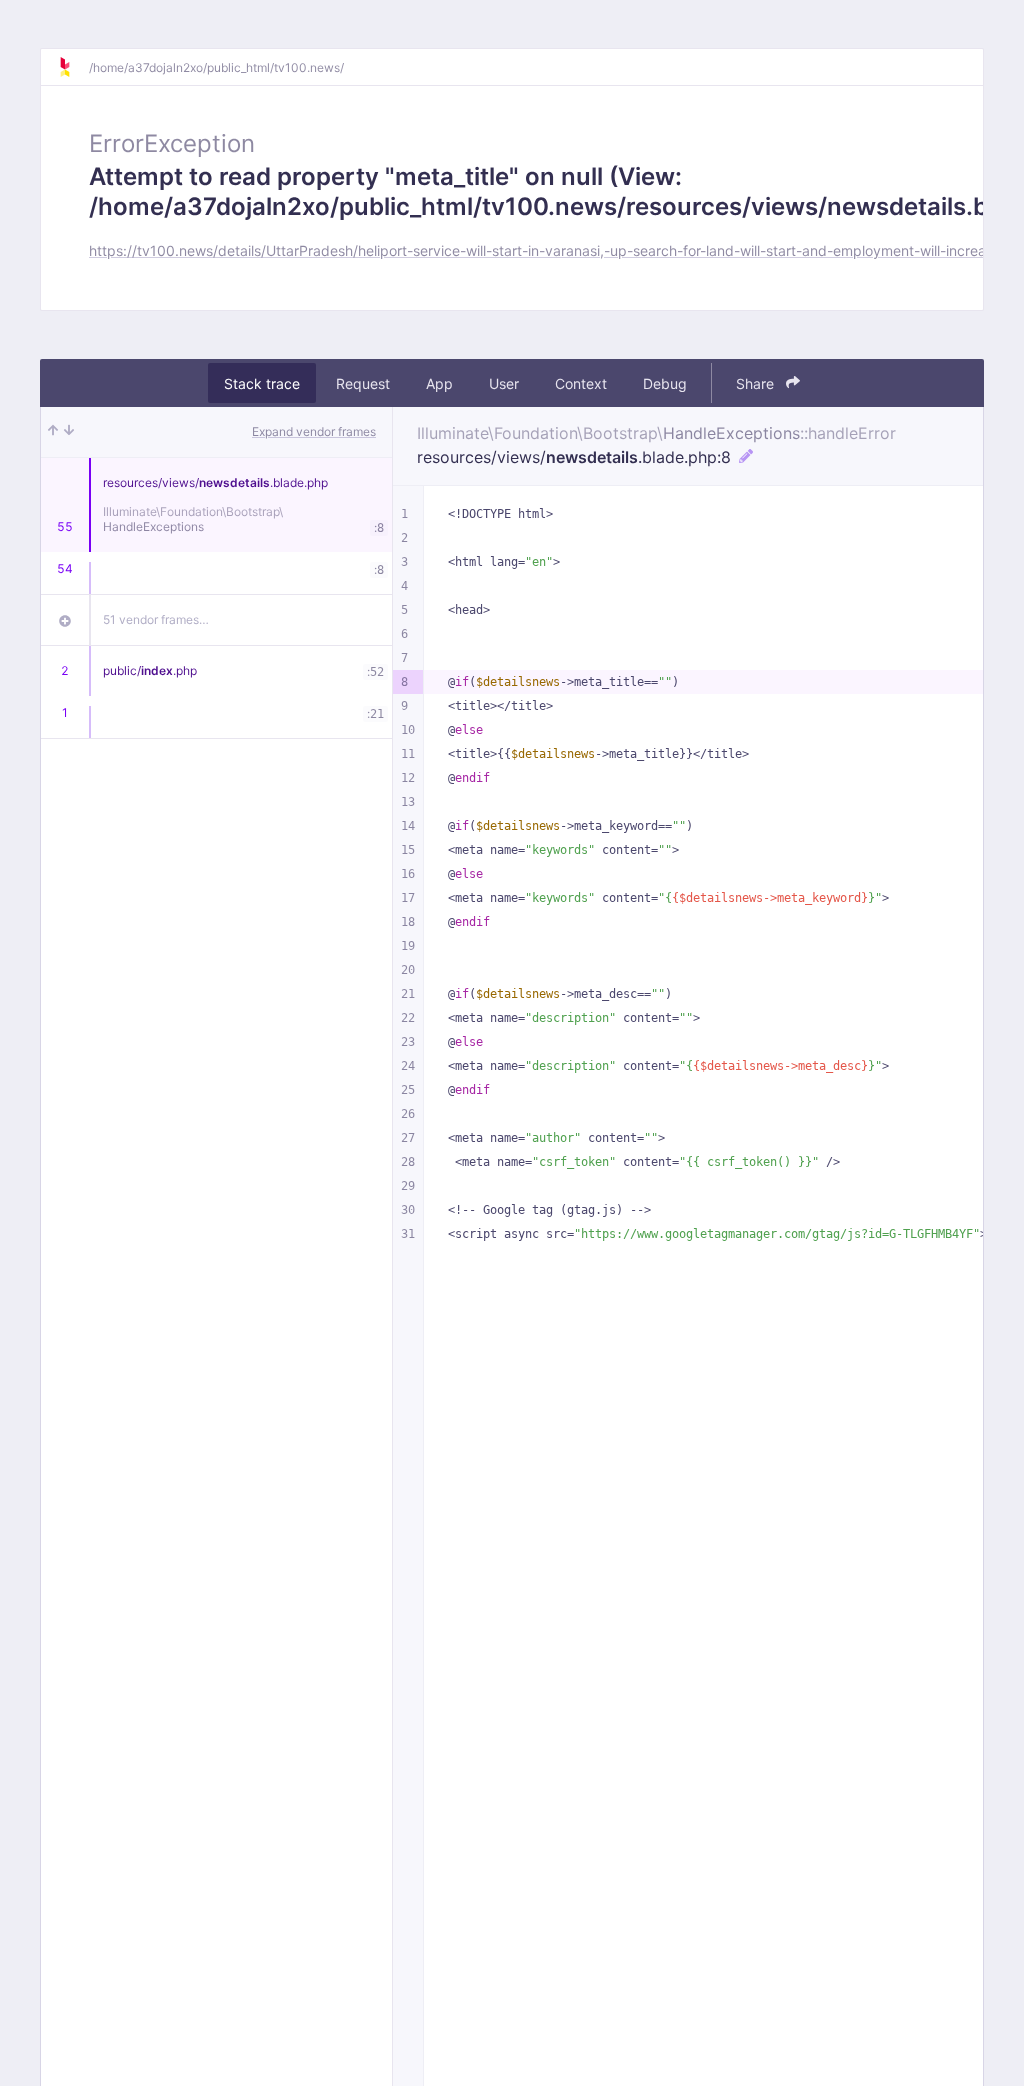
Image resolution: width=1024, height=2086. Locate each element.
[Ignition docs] (73, 67)
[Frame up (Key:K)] (53, 432)
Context (581, 383)
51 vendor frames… (156, 619)
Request (363, 383)
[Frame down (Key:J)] (69, 432)
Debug (665, 383)
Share (757, 383)
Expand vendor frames (314, 431)
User (504, 383)
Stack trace (262, 383)
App (439, 383)
